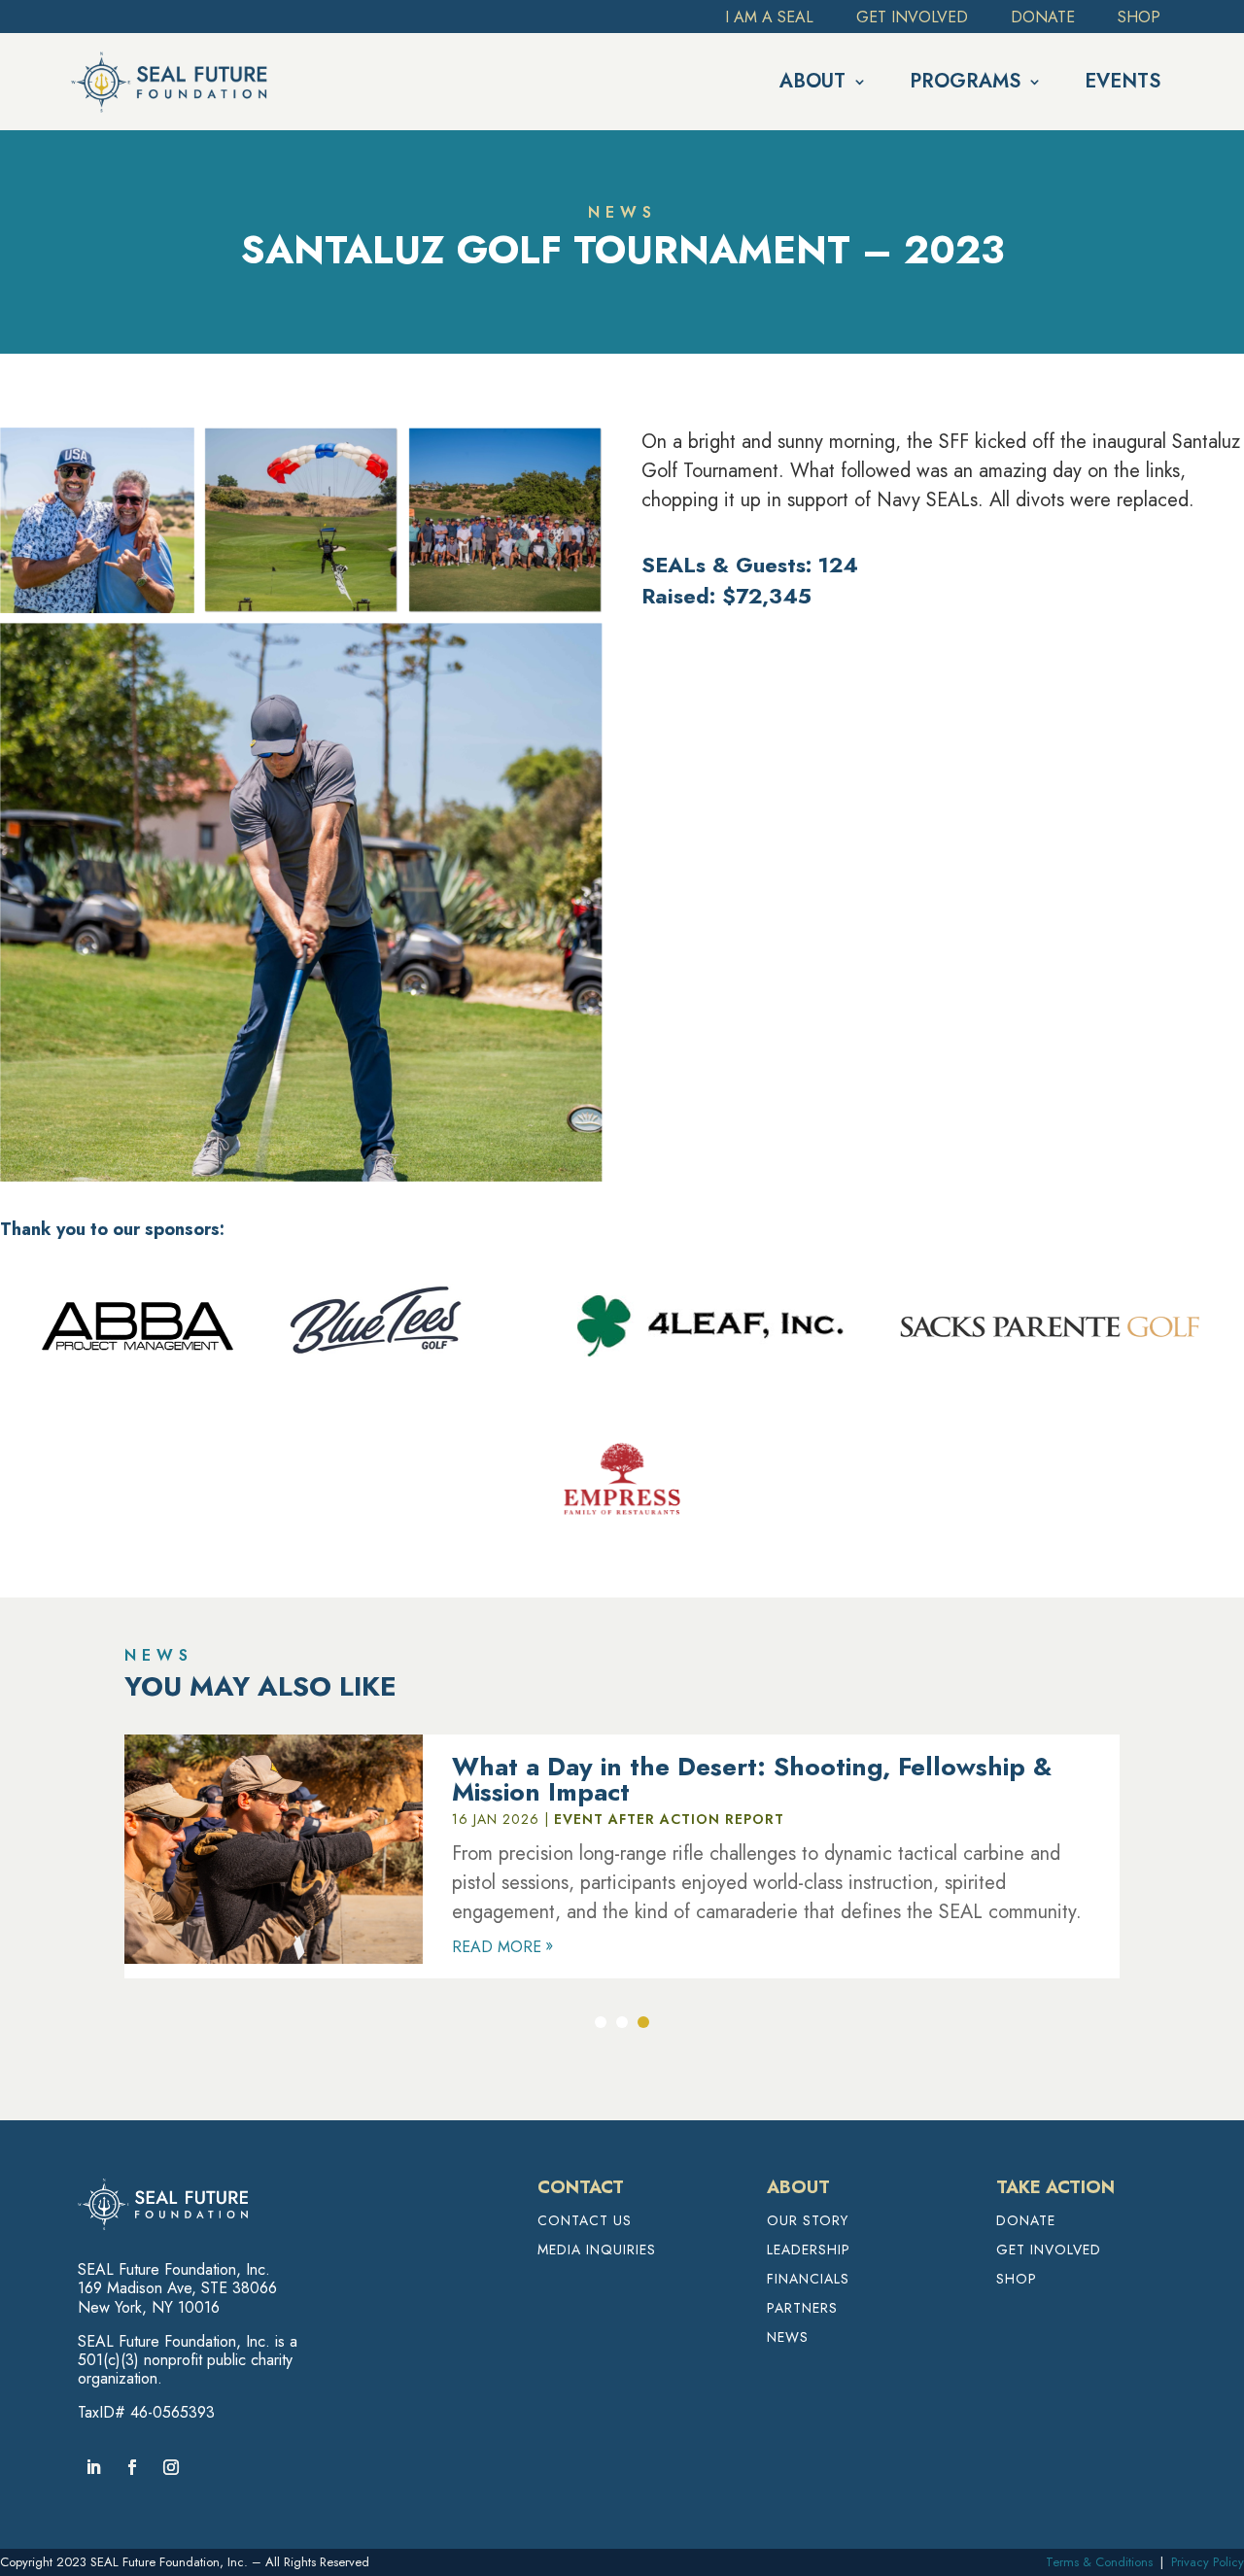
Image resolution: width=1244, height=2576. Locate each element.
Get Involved (912, 19)
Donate (1043, 19)
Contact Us (585, 2222)
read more (497, 1947)
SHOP (1017, 2280)
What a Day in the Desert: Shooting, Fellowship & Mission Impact (752, 1779)
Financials (808, 2280)
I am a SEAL (769, 19)
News (788, 2338)
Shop (1139, 19)
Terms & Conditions (1099, 2562)
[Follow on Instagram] (171, 2467)
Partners (802, 2309)
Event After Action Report (669, 1819)
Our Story (808, 2222)
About (812, 81)
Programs (965, 81)
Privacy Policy (1208, 2562)
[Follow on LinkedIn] (93, 2467)
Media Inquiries (597, 2251)
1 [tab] (601, 2022)
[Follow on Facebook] (132, 2467)
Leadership (809, 2251)
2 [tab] (622, 2022)
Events (1123, 81)
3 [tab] (643, 2022)
